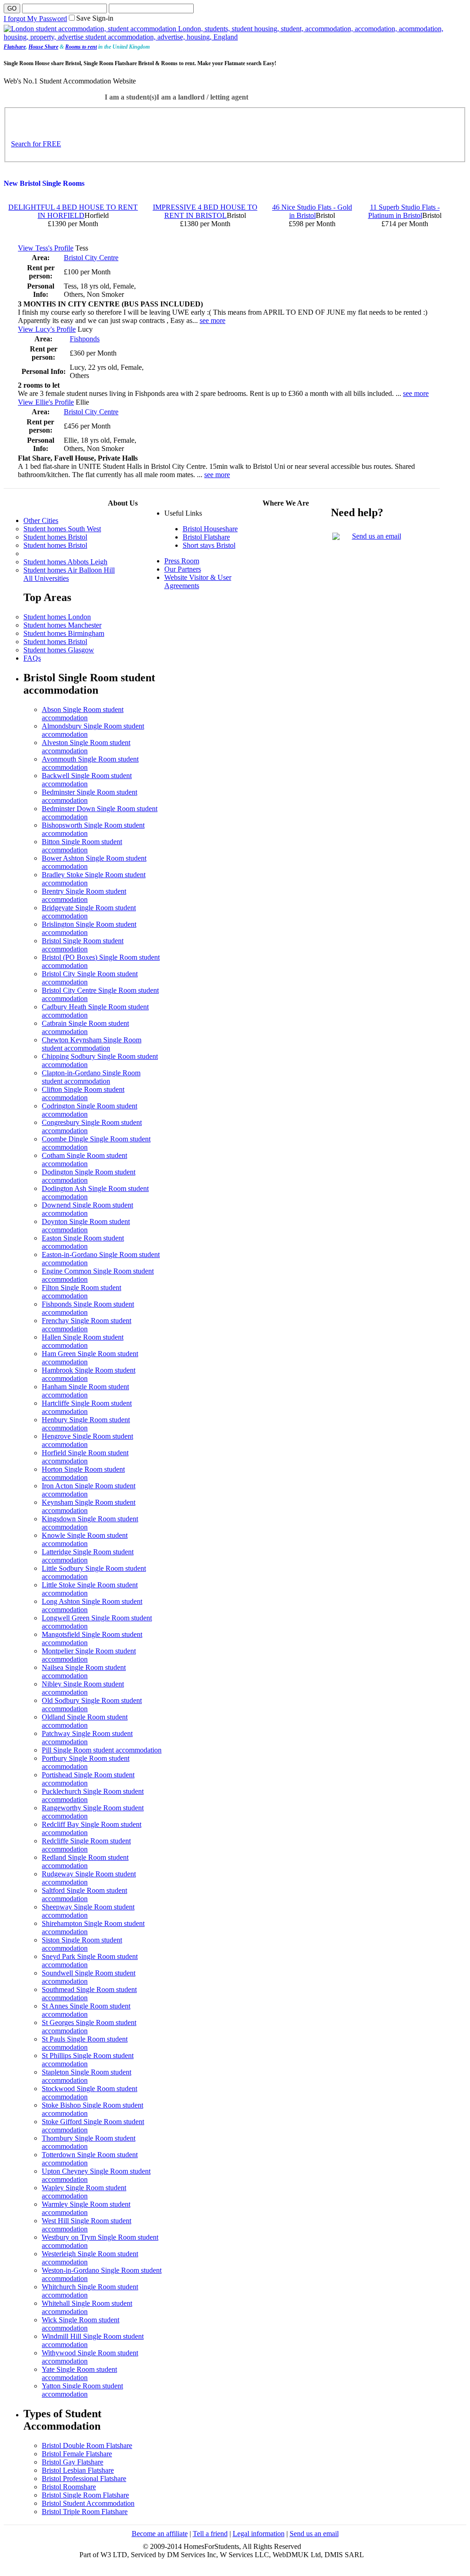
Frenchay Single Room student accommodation (87, 1325)
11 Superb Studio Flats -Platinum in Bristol (404, 211)
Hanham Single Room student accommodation (85, 1391)
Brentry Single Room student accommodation (84, 895)
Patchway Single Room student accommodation (87, 1738)
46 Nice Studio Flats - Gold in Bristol (312, 211)
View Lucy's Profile (47, 329)
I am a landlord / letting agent (202, 97)
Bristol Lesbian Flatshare (78, 2470)
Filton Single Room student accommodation (81, 1292)
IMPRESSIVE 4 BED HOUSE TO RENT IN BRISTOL (205, 211)
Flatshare (15, 47)
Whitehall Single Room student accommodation (87, 2307)
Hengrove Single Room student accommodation (87, 1440)
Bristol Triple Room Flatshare (85, 2512)
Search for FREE (36, 144)
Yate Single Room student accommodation (79, 2373)
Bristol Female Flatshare (77, 2454)
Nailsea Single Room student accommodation (84, 1672)
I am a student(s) (131, 97)
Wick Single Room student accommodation (81, 2324)
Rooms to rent (81, 47)
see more (213, 320)
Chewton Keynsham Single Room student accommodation (92, 1044)
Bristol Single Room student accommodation (83, 945)
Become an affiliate (160, 2534)
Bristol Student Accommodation (88, 2503)
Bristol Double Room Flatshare (87, 2445)
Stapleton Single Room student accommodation (87, 2076)
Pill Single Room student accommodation (102, 1750)
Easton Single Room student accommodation (83, 1242)
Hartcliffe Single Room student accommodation (87, 1407)
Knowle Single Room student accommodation (85, 1539)
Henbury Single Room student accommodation (86, 1424)
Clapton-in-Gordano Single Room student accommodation (91, 1077)
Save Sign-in (95, 18)
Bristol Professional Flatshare (84, 2479)
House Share (43, 47)
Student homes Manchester (62, 625)
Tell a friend (210, 2534)
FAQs (32, 658)
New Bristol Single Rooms (44, 183)
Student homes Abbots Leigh (65, 562)
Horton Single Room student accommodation (83, 1473)
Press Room (182, 561)
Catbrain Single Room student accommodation (85, 1027)
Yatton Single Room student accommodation (82, 2390)
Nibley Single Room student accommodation (83, 1688)
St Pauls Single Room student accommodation (85, 2043)
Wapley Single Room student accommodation (84, 2192)
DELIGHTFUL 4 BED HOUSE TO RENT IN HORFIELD (73, 211)
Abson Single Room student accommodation (83, 714)
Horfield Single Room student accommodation (85, 1457)
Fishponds (85, 339)
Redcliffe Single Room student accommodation (86, 1845)
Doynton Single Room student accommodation (86, 1226)
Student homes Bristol (55, 537)
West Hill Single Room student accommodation (87, 2225)
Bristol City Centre (91, 258)
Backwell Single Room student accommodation (87, 780)
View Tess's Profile (46, 248)
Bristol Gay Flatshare (73, 2462)
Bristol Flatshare (206, 537)
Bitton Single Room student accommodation (82, 846)
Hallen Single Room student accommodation (83, 1341)
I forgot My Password (35, 19)
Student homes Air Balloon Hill (69, 570)
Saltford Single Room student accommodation (84, 1894)
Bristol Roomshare (69, 2487)
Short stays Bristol (209, 545)
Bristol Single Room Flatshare (85, 2495)
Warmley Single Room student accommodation (86, 2208)
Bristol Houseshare (210, 529)
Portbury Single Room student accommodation (86, 1762)
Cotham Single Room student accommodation (84, 1160)
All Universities (46, 578)
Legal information (259, 2534)
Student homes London (57, 617)
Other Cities (41, 520)
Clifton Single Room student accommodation (83, 1093)
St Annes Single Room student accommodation (86, 2010)
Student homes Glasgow (59, 650)
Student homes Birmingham (64, 633)
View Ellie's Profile (46, 402)
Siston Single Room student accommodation (82, 1944)
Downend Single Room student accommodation (87, 1209)
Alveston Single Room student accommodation (86, 747)
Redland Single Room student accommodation (85, 1861)
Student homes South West (62, 529)
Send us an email (377, 536)
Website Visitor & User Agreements (198, 581)
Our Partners (183, 569)
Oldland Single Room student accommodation (85, 1721)
